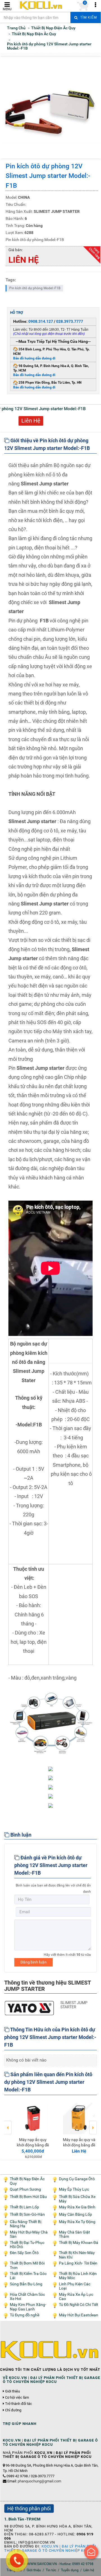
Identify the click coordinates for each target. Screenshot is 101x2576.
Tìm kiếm (88, 17)
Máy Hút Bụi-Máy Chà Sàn (29, 2234)
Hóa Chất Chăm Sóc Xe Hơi (27, 2297)
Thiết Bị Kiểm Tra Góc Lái (28, 2276)
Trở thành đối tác (19, 2404)
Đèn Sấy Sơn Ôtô (24, 2253)
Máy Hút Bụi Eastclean (79, 2315)
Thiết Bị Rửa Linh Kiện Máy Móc (78, 2276)
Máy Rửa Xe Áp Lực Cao (76, 2297)
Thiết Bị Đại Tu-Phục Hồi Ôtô (27, 2245)
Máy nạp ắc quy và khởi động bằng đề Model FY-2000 (27, 2145)
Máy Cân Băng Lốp (75, 2214)
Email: (34, 2481)
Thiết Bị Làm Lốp (24, 2207)
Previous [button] (8, 2124)
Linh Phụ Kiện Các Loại (75, 2286)
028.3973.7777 (70, 321)
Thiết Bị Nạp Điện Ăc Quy (27, 2181)
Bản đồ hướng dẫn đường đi (34, 358)
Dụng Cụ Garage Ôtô (77, 2179)
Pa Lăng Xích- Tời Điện (78, 2263)
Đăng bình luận (34, 1962)
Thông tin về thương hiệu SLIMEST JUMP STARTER (47, 1986)
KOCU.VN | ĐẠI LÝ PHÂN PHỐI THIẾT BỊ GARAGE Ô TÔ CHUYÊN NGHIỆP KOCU (50, 2548)
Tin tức (51, 2570)
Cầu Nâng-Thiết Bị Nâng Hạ (26, 2224)
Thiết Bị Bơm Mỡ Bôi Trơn (27, 2265)
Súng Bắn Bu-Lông (26, 2284)
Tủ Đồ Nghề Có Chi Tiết (79, 2305)
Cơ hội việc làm (17, 2398)
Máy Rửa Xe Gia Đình (77, 2207)
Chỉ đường (13, 2410)
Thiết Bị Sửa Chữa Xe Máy (77, 2199)
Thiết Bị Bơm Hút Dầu (28, 2197)
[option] (27, 2127)
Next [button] (93, 2124)
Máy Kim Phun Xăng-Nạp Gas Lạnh (28, 2307)
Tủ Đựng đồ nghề (25, 2315)
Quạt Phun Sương (25, 2189)
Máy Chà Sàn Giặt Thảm (74, 2234)
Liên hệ (89, 2570)
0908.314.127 (41, 321)
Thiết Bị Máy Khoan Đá (79, 2243)
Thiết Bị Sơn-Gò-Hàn (27, 2214)
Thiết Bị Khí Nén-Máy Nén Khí (77, 2255)
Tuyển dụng (70, 2570)
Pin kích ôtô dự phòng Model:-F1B (35, 288)
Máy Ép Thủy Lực (74, 2189)
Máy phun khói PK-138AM (74, 2142)
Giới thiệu (12, 2391)
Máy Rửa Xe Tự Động (77, 2222)
